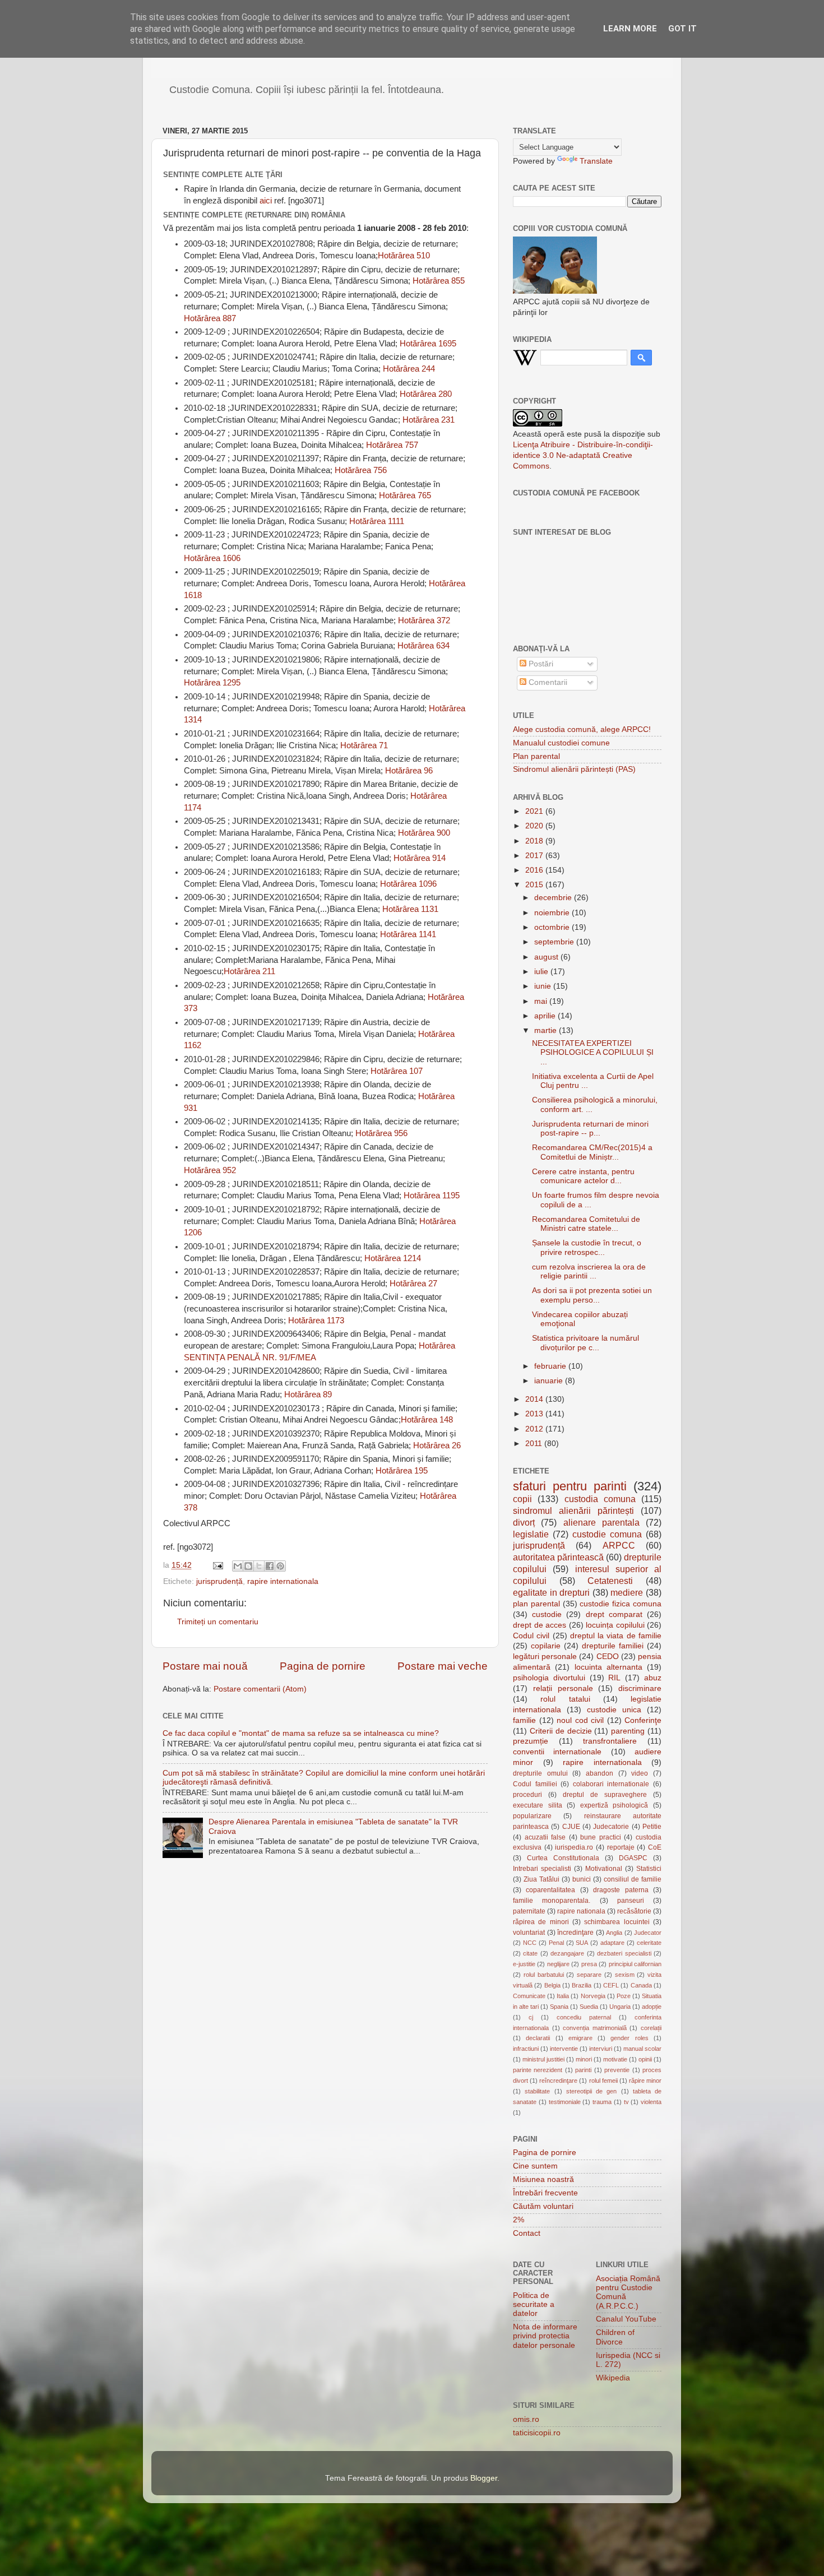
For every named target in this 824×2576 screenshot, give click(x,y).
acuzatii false (545, 1837)
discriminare (640, 1688)
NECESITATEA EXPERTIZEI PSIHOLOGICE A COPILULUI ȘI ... (593, 1052)
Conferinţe (643, 1720)
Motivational (604, 1869)
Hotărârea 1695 (428, 344)
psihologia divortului (549, 1678)
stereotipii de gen (592, 2091)
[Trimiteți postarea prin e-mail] (217, 1565)
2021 (535, 811)
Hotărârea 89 (308, 1394)
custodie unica (614, 1710)
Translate (596, 161)
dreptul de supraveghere (605, 1795)
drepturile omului (540, 1773)
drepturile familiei (613, 1646)
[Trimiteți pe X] (259, 1566)
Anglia (614, 1933)
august (547, 957)
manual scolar (642, 2049)
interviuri (601, 2049)
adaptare (612, 1943)
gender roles (629, 2038)
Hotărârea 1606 (212, 558)
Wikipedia (613, 2378)
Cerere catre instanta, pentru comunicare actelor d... (583, 1176)
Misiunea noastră (543, 2179)
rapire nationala (581, 1911)
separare (589, 1975)
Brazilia (582, 1985)
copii (522, 1499)
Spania (559, 2007)
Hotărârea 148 (427, 1420)
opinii (645, 2059)
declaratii (538, 2038)
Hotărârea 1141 (408, 934)
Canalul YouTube (626, 2319)
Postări (540, 664)
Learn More (630, 29)
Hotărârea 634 (423, 646)
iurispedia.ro (574, 1847)
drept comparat (614, 1614)
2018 (535, 841)
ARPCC (619, 1545)
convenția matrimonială (595, 2028)
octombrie (553, 927)
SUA (582, 1943)
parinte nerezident (538, 2070)
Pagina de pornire (323, 1666)
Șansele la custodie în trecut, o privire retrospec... (587, 1247)
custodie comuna (607, 1534)
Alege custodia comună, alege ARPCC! (582, 729)
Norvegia (593, 1996)
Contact (527, 2233)
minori (584, 2059)
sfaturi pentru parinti (570, 1486)
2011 (535, 1444)
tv (626, 2102)
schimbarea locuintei (617, 1922)
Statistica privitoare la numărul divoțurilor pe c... (585, 1343)
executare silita (538, 1805)
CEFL (611, 1985)
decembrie (554, 898)
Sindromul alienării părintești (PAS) (574, 769)
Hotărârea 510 (404, 256)
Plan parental (536, 756)
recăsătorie (634, 1911)
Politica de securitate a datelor (534, 2304)
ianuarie (550, 1381)
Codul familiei (535, 1784)
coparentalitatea (550, 1890)
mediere (627, 1592)
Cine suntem (535, 2166)
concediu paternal (584, 2017)
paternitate (529, 1911)
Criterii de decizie (561, 1731)
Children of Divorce (615, 2337)
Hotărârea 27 (413, 1284)
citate (530, 1953)
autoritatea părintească (558, 1557)
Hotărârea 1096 (408, 884)
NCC (530, 1943)
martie (547, 1030)
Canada (641, 1985)
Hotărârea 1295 (212, 683)
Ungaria (620, 2007)
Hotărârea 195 (402, 1471)
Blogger (484, 2478)
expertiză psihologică (614, 1805)
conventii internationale (557, 1752)
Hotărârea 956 (381, 1133)
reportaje (621, 1847)
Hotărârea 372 (424, 620)
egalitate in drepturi (551, 1592)
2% (519, 2220)
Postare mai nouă (205, 1666)
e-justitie (524, 1964)
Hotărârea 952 (210, 1170)
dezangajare (567, 1953)
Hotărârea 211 (249, 971)
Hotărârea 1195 (432, 1196)
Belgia (552, 1985)
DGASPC (633, 1858)
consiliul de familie (633, 1879)
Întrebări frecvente (545, 2193)
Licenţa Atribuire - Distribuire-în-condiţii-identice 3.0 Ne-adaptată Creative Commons (583, 455)
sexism (625, 1975)
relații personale (563, 1688)
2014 (535, 1399)
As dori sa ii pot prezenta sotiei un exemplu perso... (592, 1295)
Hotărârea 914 (420, 858)
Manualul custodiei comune (561, 743)
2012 (535, 1429)
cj (531, 2017)
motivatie (615, 2059)
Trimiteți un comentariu (218, 1622)
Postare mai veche (443, 1666)
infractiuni (526, 2049)
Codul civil (531, 1636)
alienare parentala (601, 1522)
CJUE (571, 1827)
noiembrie (553, 913)
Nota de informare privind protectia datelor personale (545, 2336)
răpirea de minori (541, 1922)
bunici (582, 1879)
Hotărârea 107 (397, 1071)
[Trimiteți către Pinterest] (280, 1566)
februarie (551, 1366)
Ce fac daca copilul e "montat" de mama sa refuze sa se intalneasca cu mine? (301, 1733)
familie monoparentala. (552, 1901)
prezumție (531, 1741)
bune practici (601, 1837)
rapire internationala (283, 1581)
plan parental (536, 1604)
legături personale (545, 1657)
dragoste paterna (621, 1890)
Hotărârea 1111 (377, 521)
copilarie (546, 1646)
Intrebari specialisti (542, 1869)
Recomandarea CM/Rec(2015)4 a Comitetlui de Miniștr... (592, 1152)
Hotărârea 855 (439, 281)
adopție (652, 2007)
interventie (564, 2049)
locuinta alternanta (608, 1667)
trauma (602, 2102)
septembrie (555, 942)
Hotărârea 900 (424, 833)
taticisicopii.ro (537, 2433)
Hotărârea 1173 (316, 1321)
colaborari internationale (611, 1784)
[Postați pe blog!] (248, 1566)
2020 (535, 826)
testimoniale (565, 2102)
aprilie (546, 1016)
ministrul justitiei (543, 2059)
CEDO (608, 1657)
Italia (563, 1996)
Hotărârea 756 (361, 470)
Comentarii (547, 682)
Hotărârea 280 (426, 394)
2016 (535, 870)
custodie (547, 1614)
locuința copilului (615, 1625)
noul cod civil (580, 1720)
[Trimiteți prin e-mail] (238, 1566)
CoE (655, 1847)
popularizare (532, 1816)
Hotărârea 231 (429, 420)
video (640, 1773)
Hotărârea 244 (409, 369)
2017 (535, 856)
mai (542, 1001)
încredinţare (575, 1933)
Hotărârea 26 (437, 1445)
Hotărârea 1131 (410, 909)
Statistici (649, 1869)
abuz (653, 1678)
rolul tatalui (565, 1699)
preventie (617, 2070)
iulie (542, 972)
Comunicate (529, 1996)
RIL (614, 1678)
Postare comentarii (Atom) (260, 1689)
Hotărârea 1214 (393, 1258)
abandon (600, 1773)
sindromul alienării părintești (573, 1511)
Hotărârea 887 (210, 318)
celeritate (649, 1943)
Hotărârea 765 (405, 495)
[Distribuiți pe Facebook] (270, 1566)
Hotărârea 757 (392, 445)
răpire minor (645, 2081)
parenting (628, 1731)
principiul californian (635, 1964)
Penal (556, 1943)
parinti (583, 2070)
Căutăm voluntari (543, 2206)
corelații (651, 2028)
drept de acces (540, 1625)
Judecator (648, 1933)
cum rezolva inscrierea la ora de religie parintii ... (589, 1271)
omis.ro (526, 2419)
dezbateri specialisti (624, 1953)
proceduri (527, 1795)
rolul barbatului (544, 1975)
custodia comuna (600, 1499)
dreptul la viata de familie (616, 1636)
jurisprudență (219, 1581)
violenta (651, 2102)
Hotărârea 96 (409, 771)
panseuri (631, 1901)
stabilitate (537, 2091)
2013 (535, 1414)
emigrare (580, 2038)
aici (266, 201)
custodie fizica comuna (621, 1604)
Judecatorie (611, 1827)
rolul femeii (603, 2081)
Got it (682, 29)
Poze (624, 1996)
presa (589, 1964)
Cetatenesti (610, 1581)
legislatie (531, 1534)
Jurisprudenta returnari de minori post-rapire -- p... (590, 1129)
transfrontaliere (610, 1741)
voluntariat (529, 1933)
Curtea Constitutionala (563, 1858)
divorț (524, 1522)
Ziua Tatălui (541, 1879)
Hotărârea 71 (364, 745)
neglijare (558, 1964)
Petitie (652, 1827)
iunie (544, 986)
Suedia (589, 2007)
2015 (535, 885)
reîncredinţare (558, 2081)
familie (524, 1720)
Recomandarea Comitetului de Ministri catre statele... (586, 1224)
